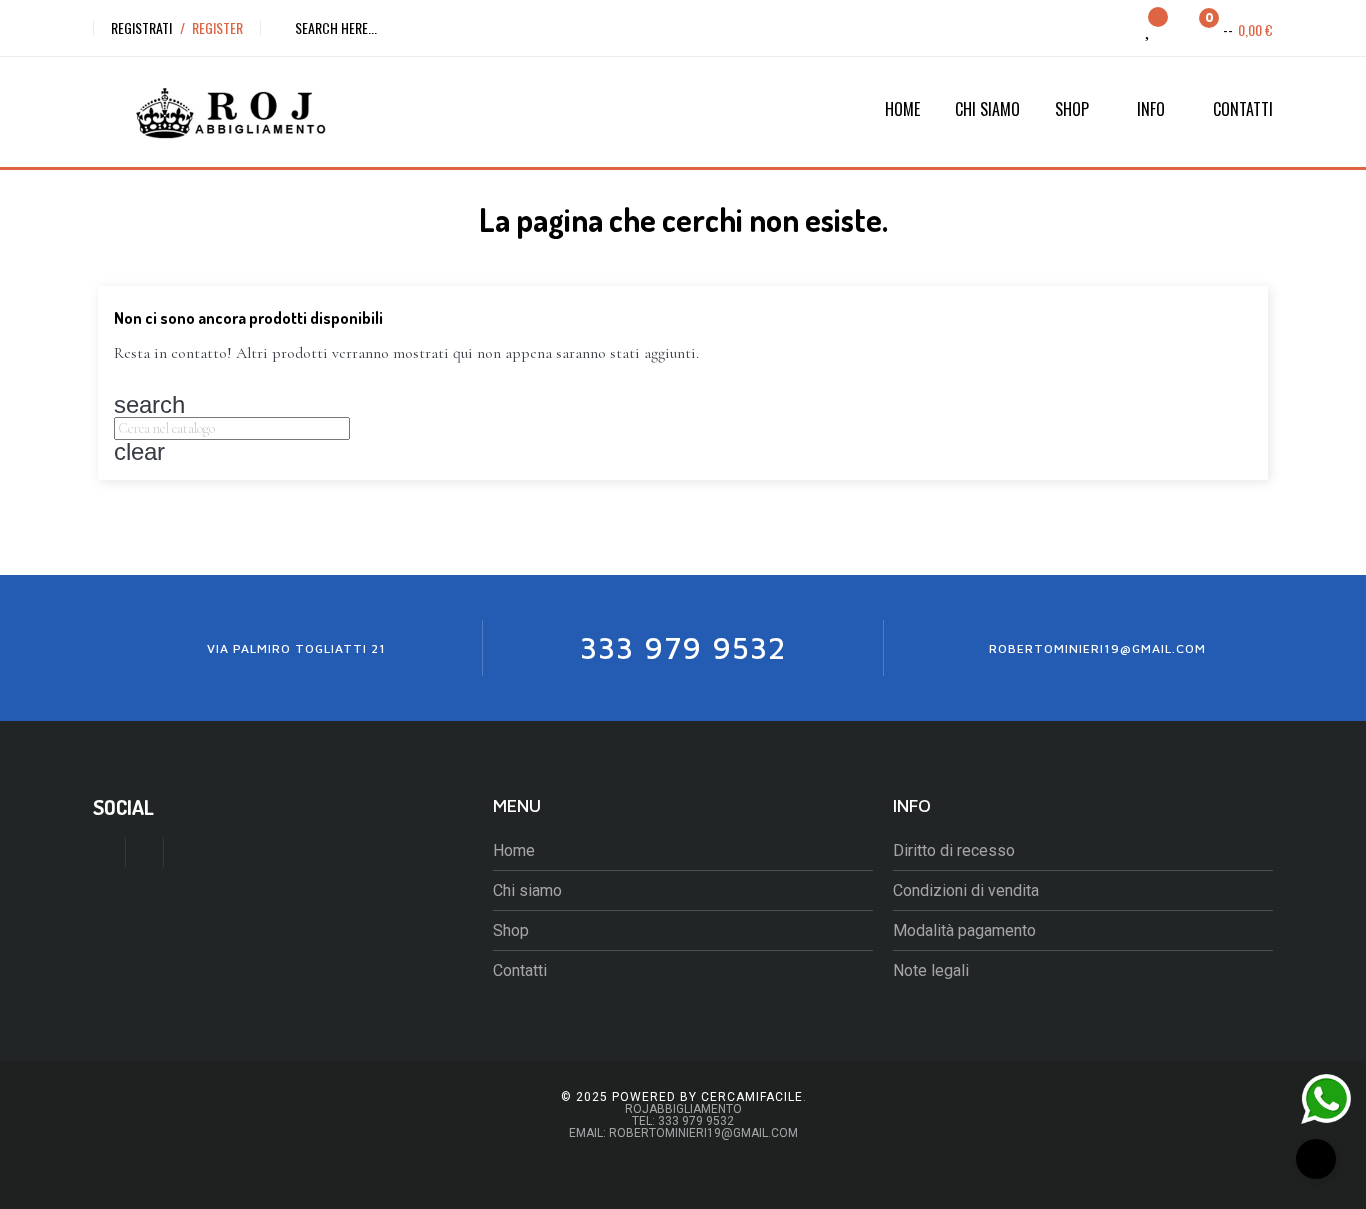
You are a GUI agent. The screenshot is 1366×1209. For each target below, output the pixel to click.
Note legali (931, 970)
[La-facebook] (109, 853)
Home (514, 850)
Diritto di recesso (954, 850)
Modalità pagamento (964, 930)
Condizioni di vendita (966, 890)
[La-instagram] (147, 853)
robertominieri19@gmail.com (1097, 648)
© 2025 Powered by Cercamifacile (682, 1097)
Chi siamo (527, 890)
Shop (511, 930)
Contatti (520, 970)
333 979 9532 (683, 647)
